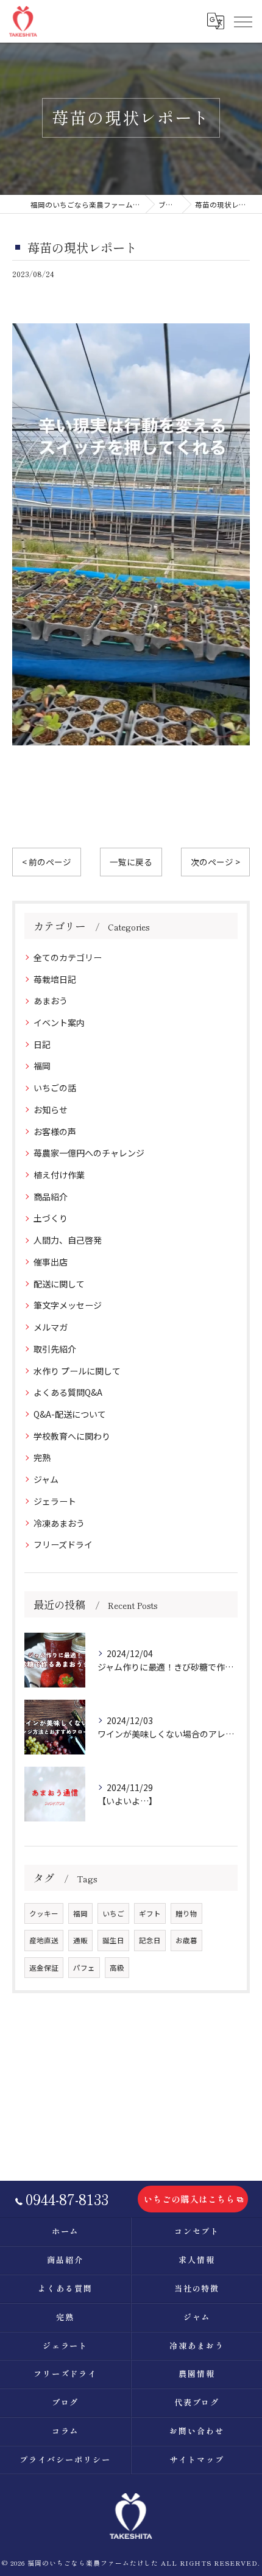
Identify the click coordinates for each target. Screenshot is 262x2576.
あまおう (51, 1001)
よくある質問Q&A (68, 1392)
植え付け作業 (59, 1175)
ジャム (46, 1479)
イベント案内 (59, 1022)
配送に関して (59, 1284)
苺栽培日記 (55, 979)
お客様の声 (55, 1131)
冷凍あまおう (59, 1523)
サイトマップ (197, 2459)
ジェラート (55, 1501)
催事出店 (51, 1262)
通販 (80, 1940)
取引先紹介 (55, 1349)
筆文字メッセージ (68, 1305)
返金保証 (44, 1968)
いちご (113, 1913)
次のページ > (215, 862)
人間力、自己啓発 (68, 1240)
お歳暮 (186, 1940)
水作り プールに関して (77, 1371)
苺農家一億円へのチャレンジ (89, 1153)
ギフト (150, 1913)
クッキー (44, 1913)
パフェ (84, 1968)
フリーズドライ (63, 1544)
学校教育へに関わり (72, 1436)
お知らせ (51, 1110)
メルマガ (51, 1327)
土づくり (51, 1218)
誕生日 (113, 1940)
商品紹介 (51, 1197)
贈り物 (186, 1913)
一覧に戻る (131, 862)
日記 (42, 1044)
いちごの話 (55, 1088)
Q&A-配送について (70, 1414)
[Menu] (243, 21)
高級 (117, 1968)
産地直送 (44, 1940)
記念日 (150, 1940)
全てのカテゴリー (68, 957)
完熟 (42, 1457)
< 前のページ (47, 862)
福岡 (42, 1066)
